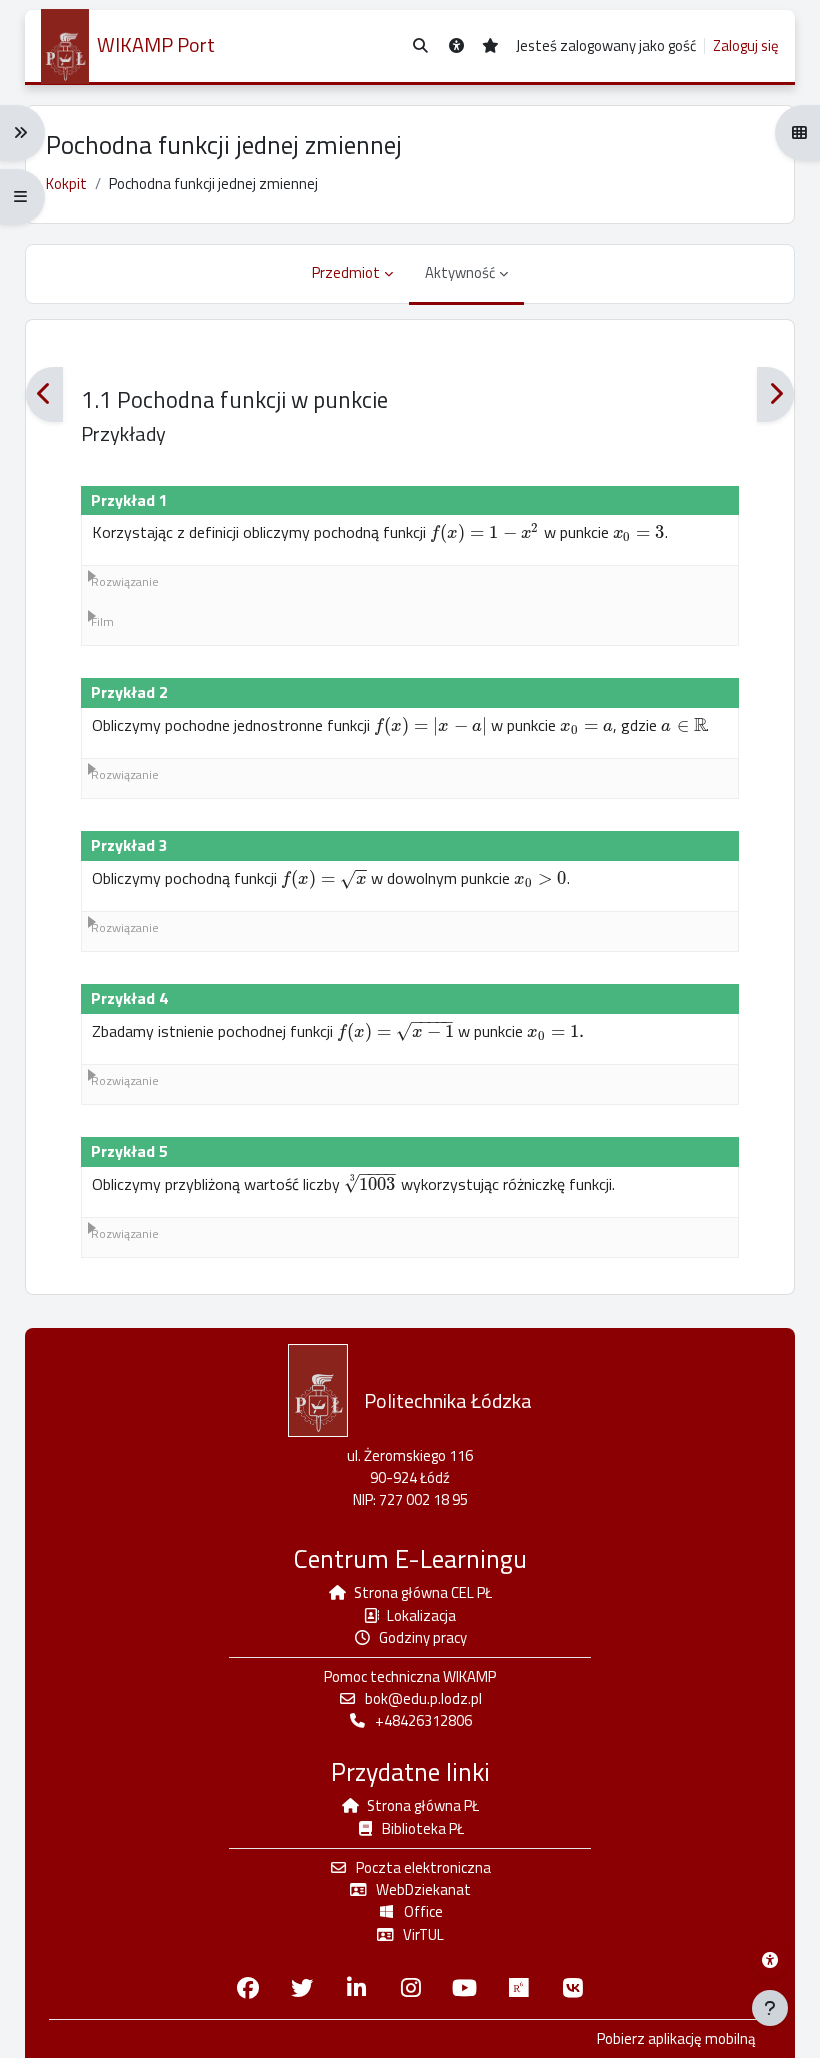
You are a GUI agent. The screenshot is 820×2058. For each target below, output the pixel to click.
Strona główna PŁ (423, 1805)
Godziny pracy (423, 1637)
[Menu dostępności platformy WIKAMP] (770, 1960)
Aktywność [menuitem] (460, 272)
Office (423, 1911)
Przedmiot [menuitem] (346, 272)
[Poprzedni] (44, 394)
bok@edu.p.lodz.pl (423, 1698)
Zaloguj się (746, 46)
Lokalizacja (421, 1615)
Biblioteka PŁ (423, 1828)
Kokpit (66, 183)
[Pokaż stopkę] (770, 2008)
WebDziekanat (423, 1889)
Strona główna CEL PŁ (423, 1592)
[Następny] (775, 394)
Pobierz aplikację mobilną (676, 2039)
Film (102, 621)
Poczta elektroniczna (423, 1867)
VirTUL (423, 1934)
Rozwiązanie (125, 581)
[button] (420, 46)
